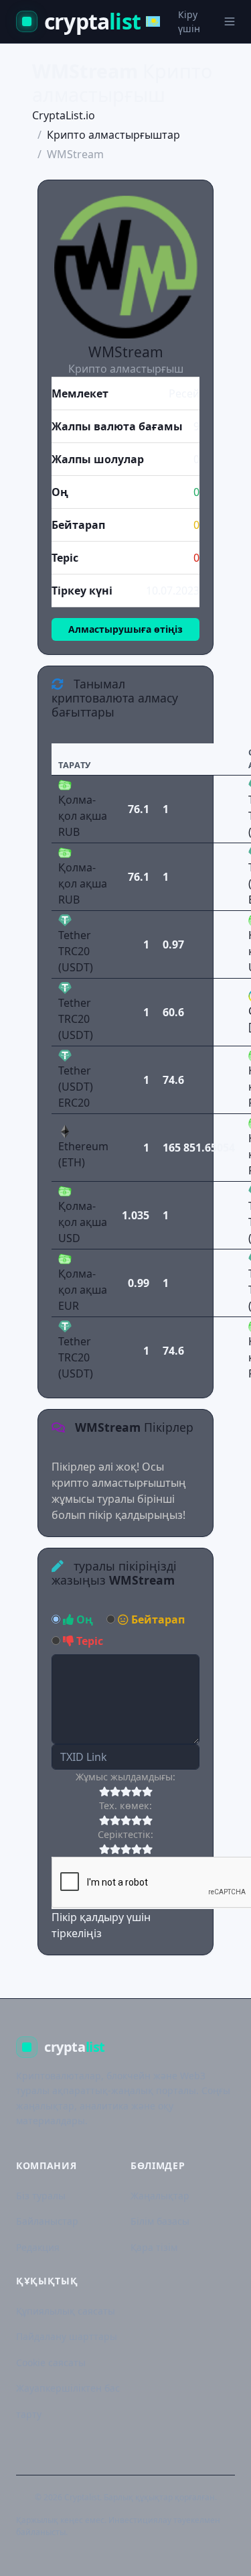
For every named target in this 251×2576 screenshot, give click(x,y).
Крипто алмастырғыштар (113, 135)
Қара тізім (154, 2247)
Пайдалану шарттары (67, 2336)
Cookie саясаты (51, 2363)
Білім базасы (160, 2221)
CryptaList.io (64, 115)
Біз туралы (41, 2196)
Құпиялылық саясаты (66, 2311)
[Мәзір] (230, 21)
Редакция (38, 2247)
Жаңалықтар (160, 2196)
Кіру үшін (189, 21)
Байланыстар (47, 2221)
